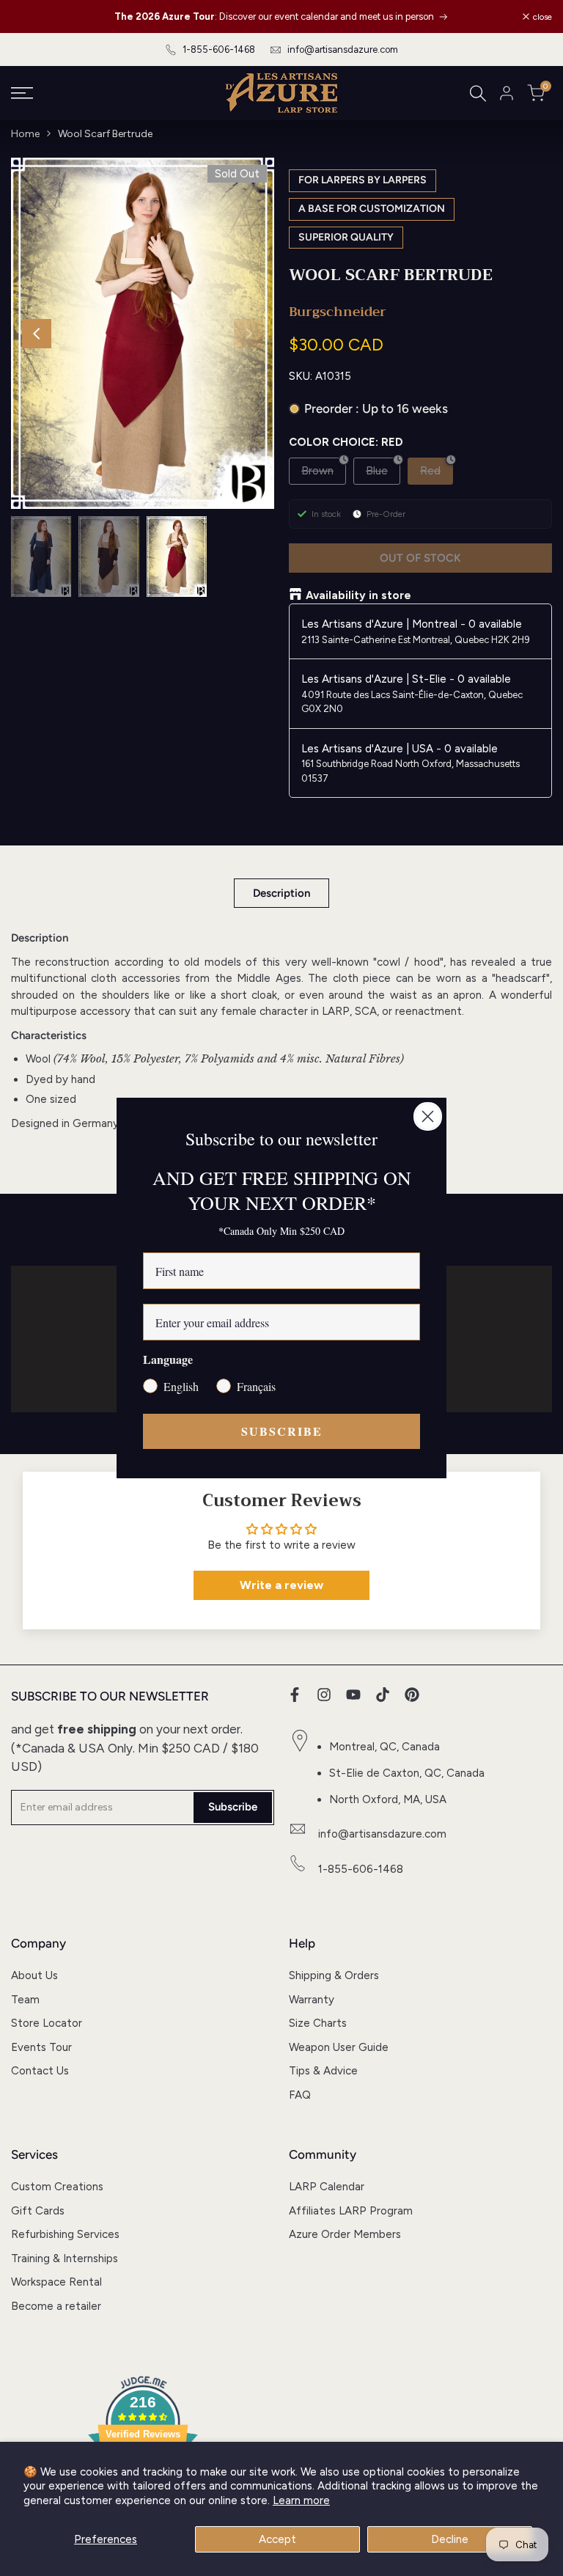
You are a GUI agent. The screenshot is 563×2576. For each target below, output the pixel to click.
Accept (277, 2539)
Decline (450, 2539)
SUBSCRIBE (282, 1431)
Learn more (301, 2500)
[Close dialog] (428, 1116)
